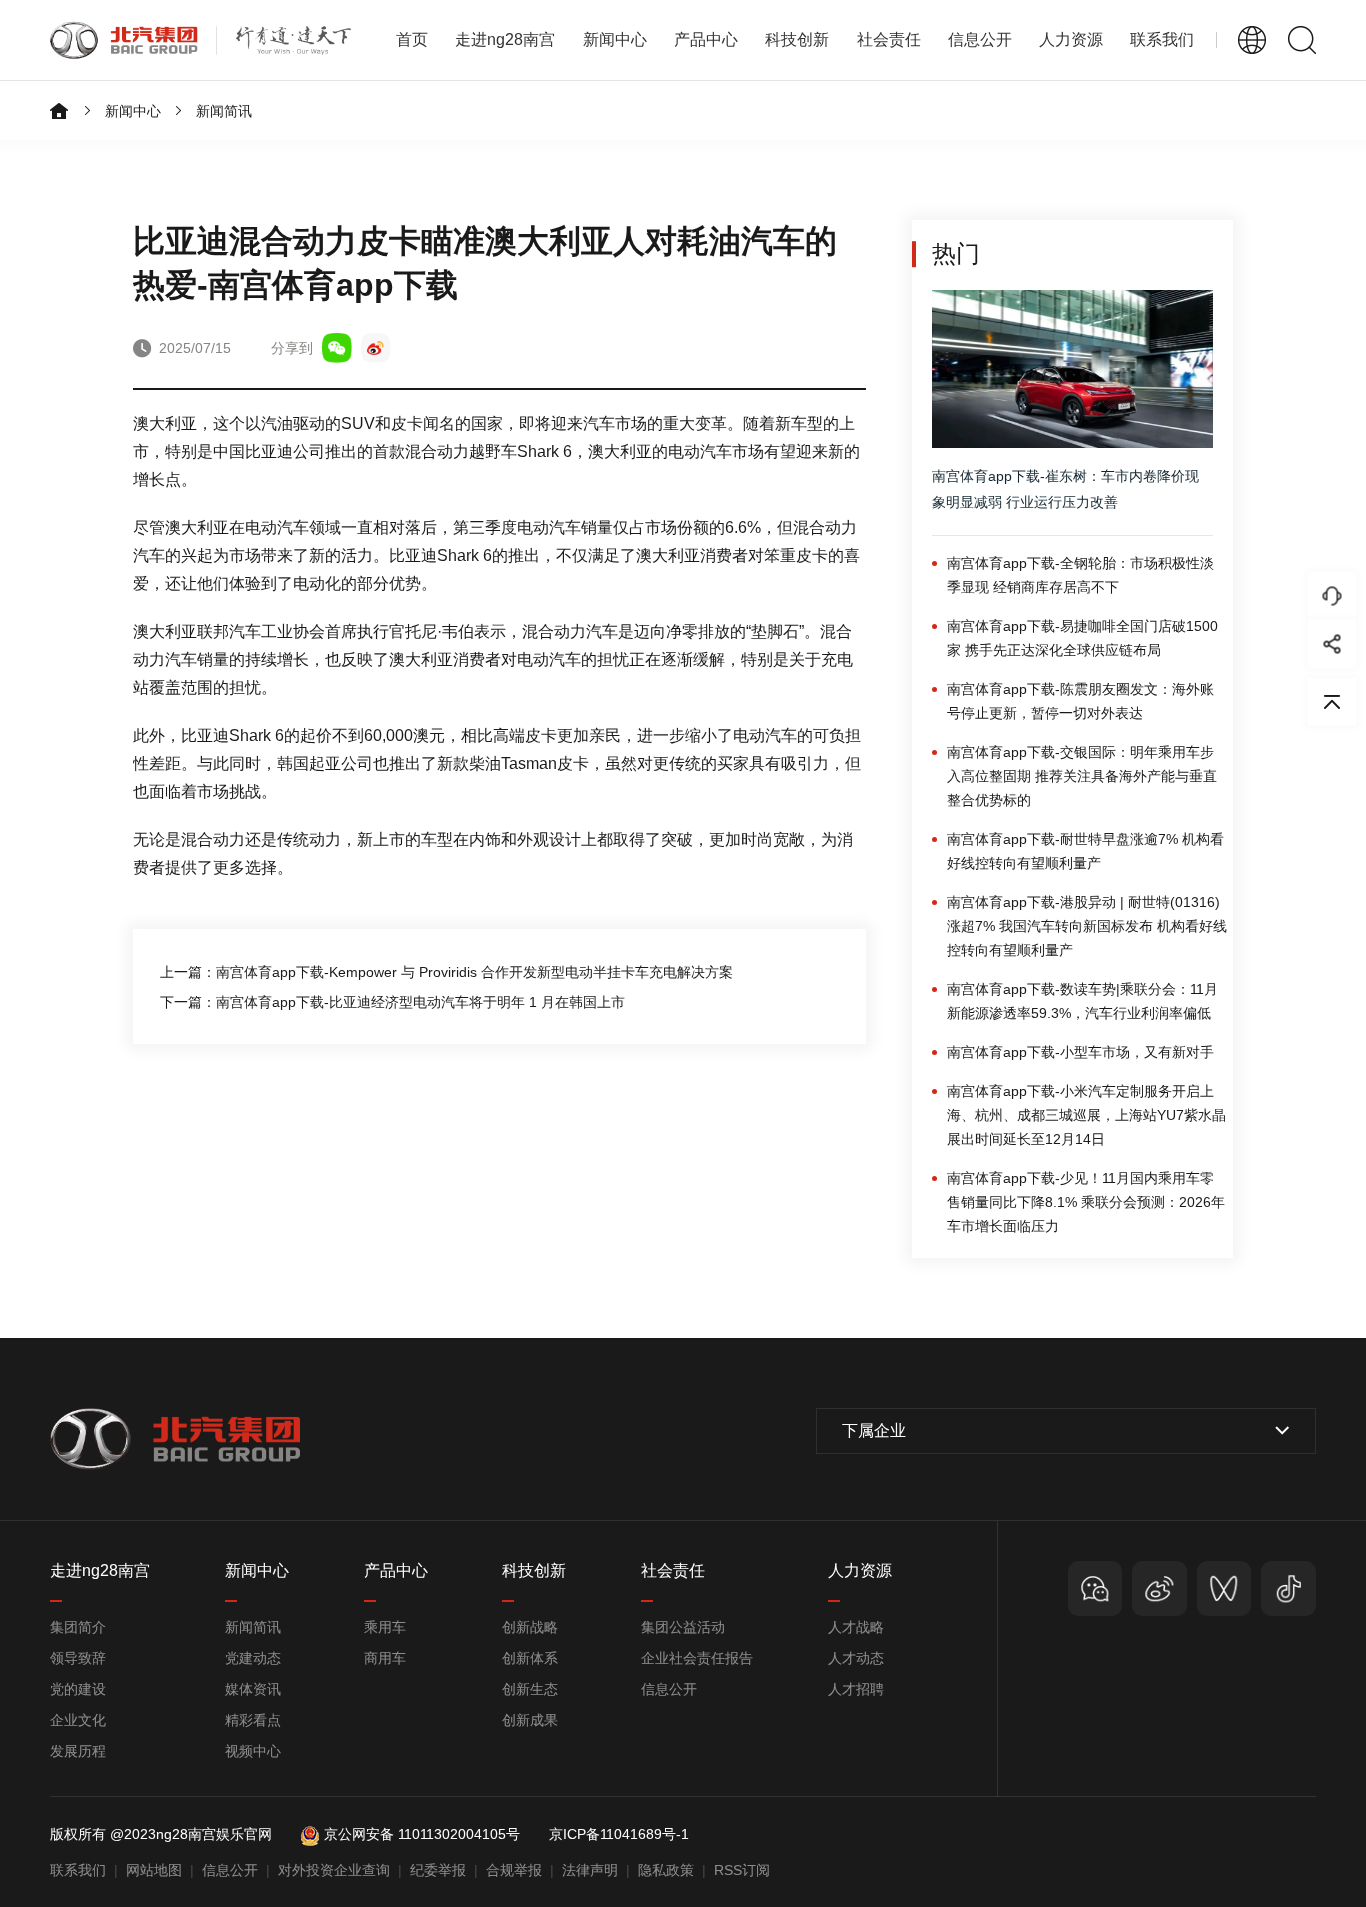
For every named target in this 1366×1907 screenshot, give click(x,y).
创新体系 (530, 1658)
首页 (412, 39)
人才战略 (856, 1627)
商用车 (385, 1658)
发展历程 (78, 1751)
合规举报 (514, 1870)
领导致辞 (78, 1658)
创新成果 (530, 1720)
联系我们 (1162, 39)
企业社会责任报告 (697, 1658)
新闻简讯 (224, 111)
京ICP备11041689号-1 (619, 1834)
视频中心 (253, 1751)
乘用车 (385, 1627)
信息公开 (669, 1689)
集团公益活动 (683, 1627)
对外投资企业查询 (334, 1870)
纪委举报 (438, 1870)
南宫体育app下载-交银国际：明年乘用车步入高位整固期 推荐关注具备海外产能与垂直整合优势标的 (1082, 776)
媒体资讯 (253, 1689)
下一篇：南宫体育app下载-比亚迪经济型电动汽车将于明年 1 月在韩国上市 (392, 1002)
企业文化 (78, 1720)
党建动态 (253, 1658)
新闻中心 (133, 111)
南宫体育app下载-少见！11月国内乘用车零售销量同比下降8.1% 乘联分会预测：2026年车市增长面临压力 (1086, 1202)
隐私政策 (666, 1870)
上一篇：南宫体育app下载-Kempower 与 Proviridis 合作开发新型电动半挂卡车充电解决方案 (446, 972)
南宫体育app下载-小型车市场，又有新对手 (1080, 1052)
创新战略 (530, 1627)
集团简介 (78, 1627)
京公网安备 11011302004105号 (422, 1834)
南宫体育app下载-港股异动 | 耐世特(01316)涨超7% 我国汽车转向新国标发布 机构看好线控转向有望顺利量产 (1087, 926)
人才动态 (856, 1658)
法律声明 (590, 1870)
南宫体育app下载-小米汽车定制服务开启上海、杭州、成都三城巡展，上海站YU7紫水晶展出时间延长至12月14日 (1086, 1115)
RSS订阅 (742, 1870)
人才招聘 (856, 1689)
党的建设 (78, 1689)
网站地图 (154, 1870)
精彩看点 (253, 1720)
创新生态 (530, 1689)
